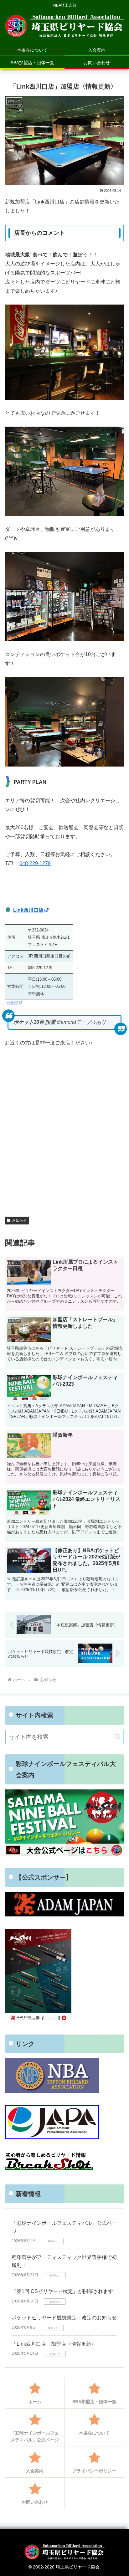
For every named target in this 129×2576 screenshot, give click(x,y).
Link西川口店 (28, 910)
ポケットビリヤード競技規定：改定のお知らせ (64, 2318)
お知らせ (19, 1220)
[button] (118, 1737)
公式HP (13, 1003)
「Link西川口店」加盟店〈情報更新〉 (54, 2344)
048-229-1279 (35, 863)
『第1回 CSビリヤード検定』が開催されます (62, 2291)
